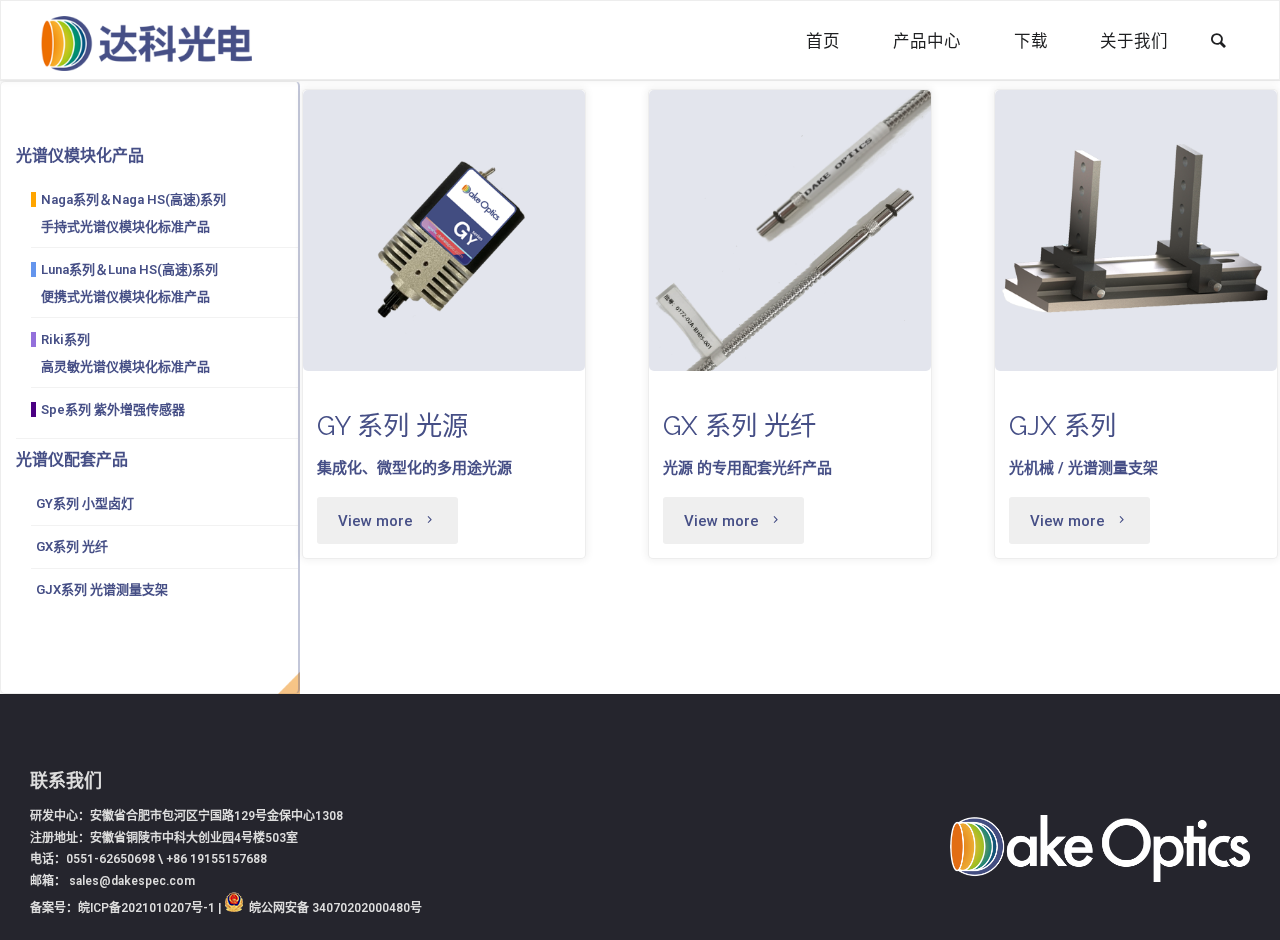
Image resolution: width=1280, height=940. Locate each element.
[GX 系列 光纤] (790, 231)
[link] (1218, 42)
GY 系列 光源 (392, 425)
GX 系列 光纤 (739, 425)
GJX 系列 (1062, 425)
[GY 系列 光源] (444, 231)
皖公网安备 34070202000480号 (335, 908)
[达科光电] (146, 41)
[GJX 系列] (1136, 231)
